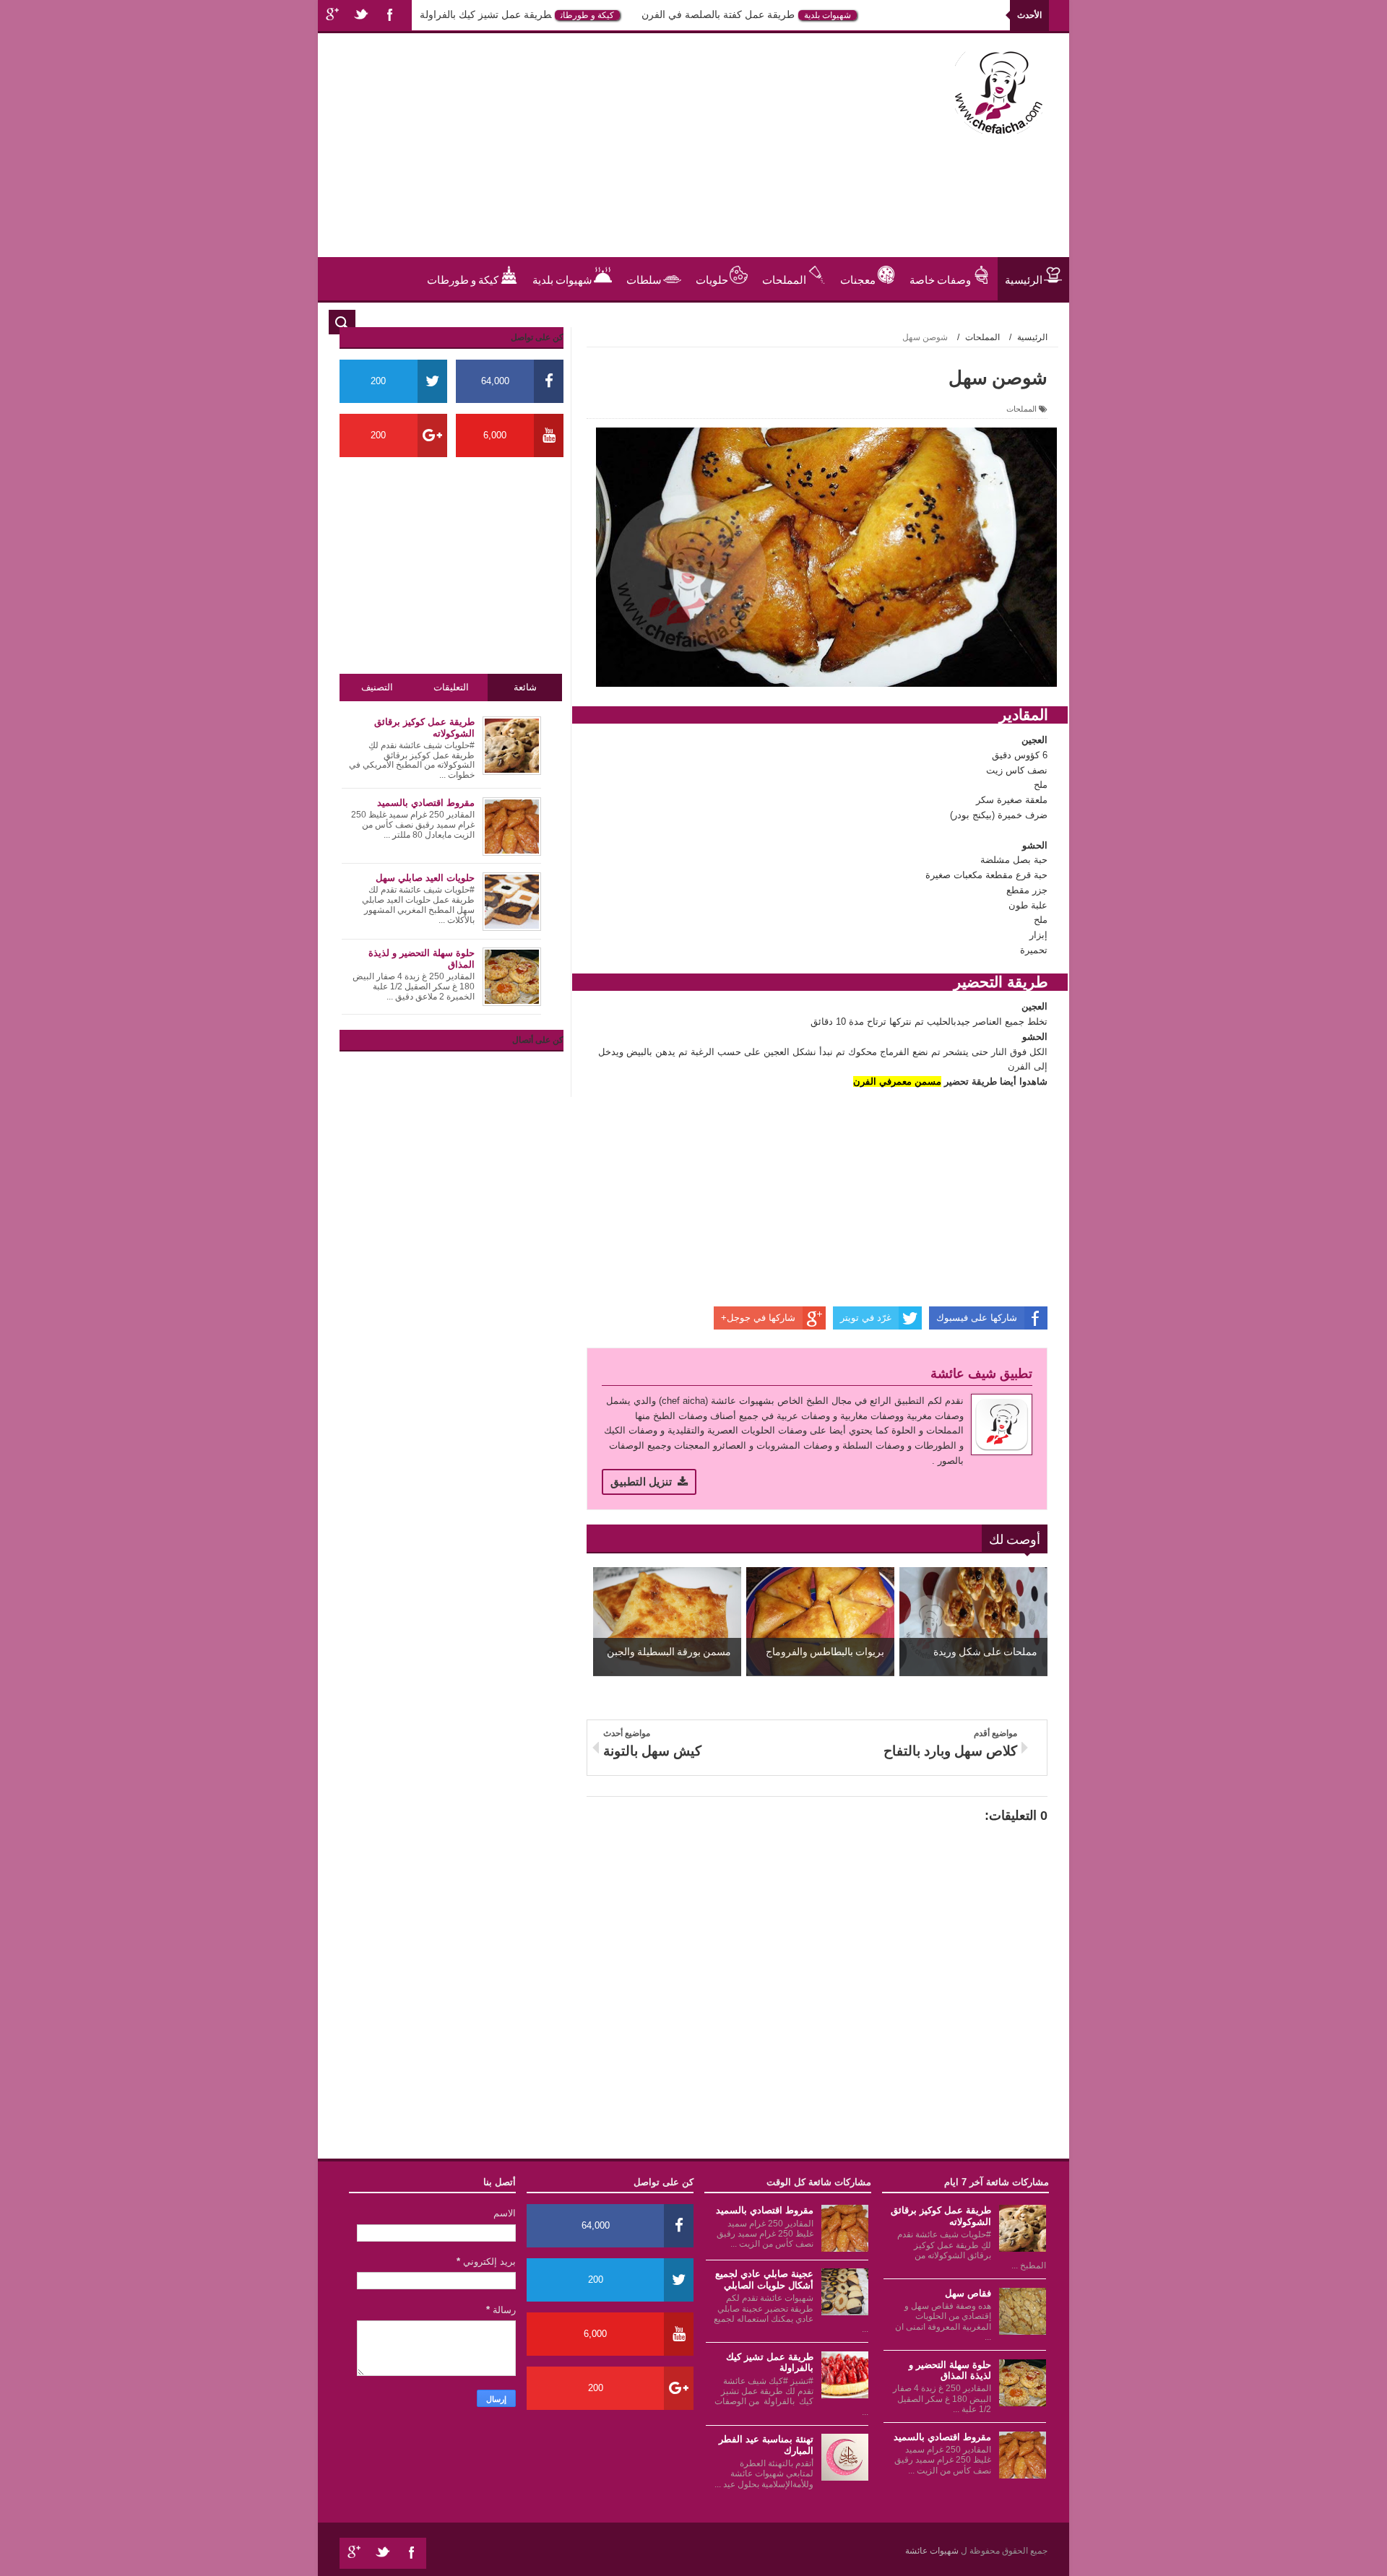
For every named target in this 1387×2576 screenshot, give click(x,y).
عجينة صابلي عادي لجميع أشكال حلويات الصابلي (764, 2280)
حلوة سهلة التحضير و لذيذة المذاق (950, 2371)
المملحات (784, 279)
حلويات (433, 15)
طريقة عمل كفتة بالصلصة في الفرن (769, 14)
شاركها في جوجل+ (758, 1318)
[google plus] (332, 16)
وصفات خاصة (940, 279)
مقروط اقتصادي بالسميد (942, 2437)
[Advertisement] (595, 156)
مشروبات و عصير (1004, 322)
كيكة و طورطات (638, 15)
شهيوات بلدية (878, 15)
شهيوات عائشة (933, 2551)
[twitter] (361, 16)
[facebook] (390, 16)
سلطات (644, 279)
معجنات (858, 279)
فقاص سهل (968, 2293)
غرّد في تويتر (866, 1318)
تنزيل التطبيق (641, 1482)
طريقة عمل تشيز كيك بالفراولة (536, 14)
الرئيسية (1024, 279)
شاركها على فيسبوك (977, 1318)
